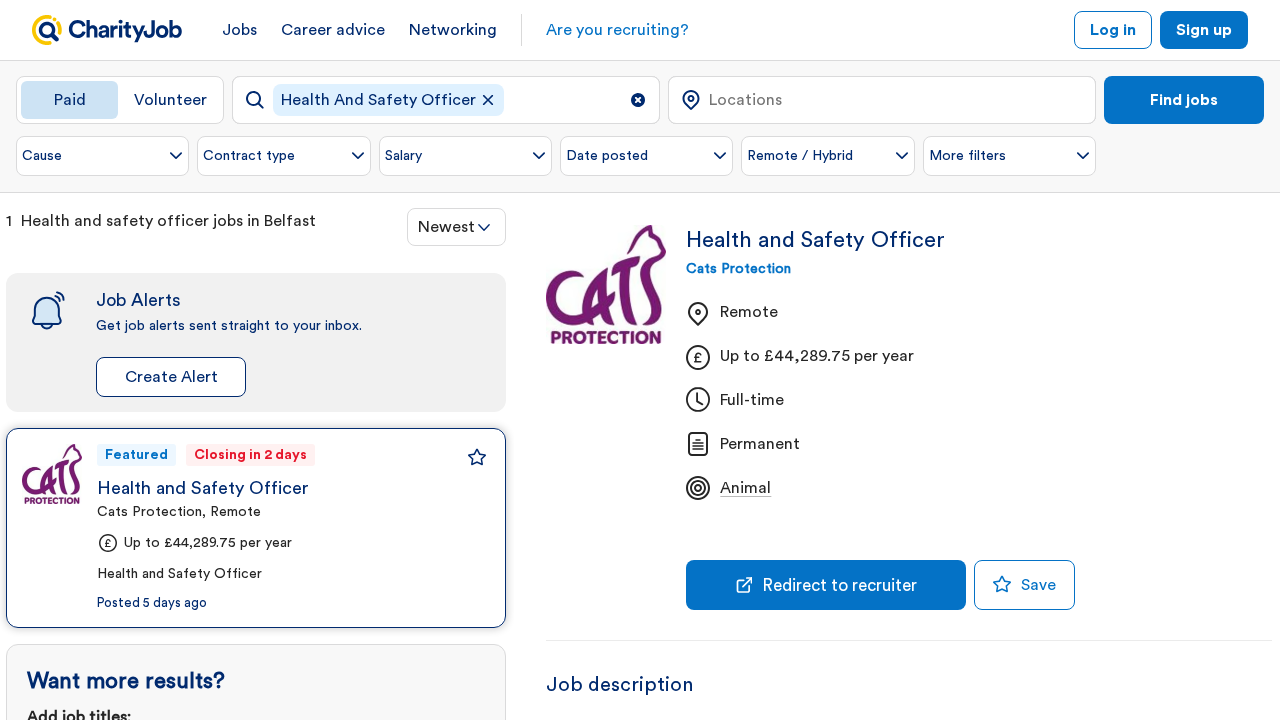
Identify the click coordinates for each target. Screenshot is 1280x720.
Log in (1113, 30)
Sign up (1204, 30)
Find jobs (1184, 100)
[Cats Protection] (52, 474)
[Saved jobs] (477, 457)
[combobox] (456, 227)
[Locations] (882, 100)
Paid (70, 100)
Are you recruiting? (617, 30)
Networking (453, 30)
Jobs (239, 30)
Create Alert (171, 377)
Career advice (333, 30)
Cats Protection (738, 269)
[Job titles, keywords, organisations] (446, 100)
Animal (745, 488)
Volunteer (170, 100)
